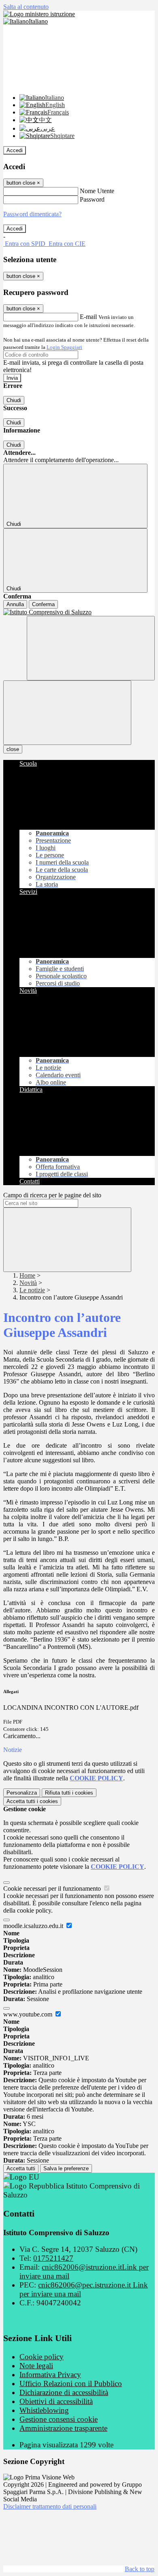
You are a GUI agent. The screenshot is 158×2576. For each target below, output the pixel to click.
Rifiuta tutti (69, 1793)
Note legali (36, 2366)
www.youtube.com (29, 2014)
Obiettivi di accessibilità (56, 2401)
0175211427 (53, 2258)
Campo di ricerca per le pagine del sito (52, 1195)
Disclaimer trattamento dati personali (50, 2506)
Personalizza (22, 1793)
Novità (28, 1283)
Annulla (15, 604)
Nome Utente (97, 191)
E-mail (88, 317)
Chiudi (14, 400)
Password (92, 199)
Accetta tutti (32, 1801)
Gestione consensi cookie (59, 2419)
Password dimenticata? (32, 214)
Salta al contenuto (26, 7)
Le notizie (32, 1290)
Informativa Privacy (50, 2375)
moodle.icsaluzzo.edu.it (34, 1926)
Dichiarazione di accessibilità (64, 2392)
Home (27, 1275)
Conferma (43, 604)
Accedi (15, 150)
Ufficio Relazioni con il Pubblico (71, 2383)
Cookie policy (42, 2357)
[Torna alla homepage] (79, 612)
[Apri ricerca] (91, 648)
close (13, 749)
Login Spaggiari (64, 347)
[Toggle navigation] (67, 713)
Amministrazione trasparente (63, 2428)
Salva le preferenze (66, 2168)
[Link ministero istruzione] (39, 14)
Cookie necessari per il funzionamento (53, 1888)
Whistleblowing (44, 2410)
